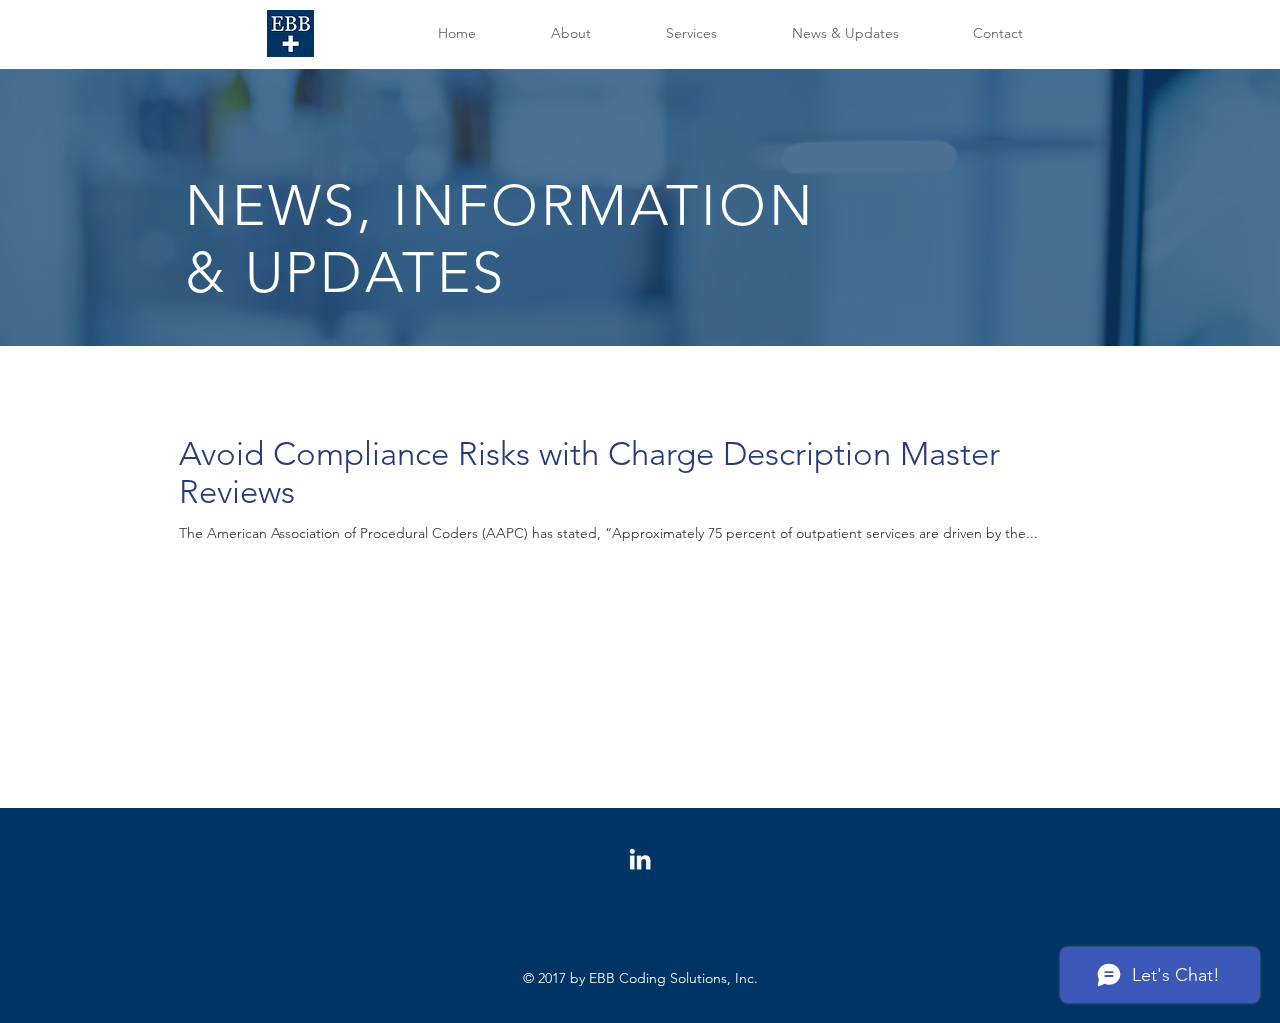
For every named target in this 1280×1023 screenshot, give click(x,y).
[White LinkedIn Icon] (640, 859)
